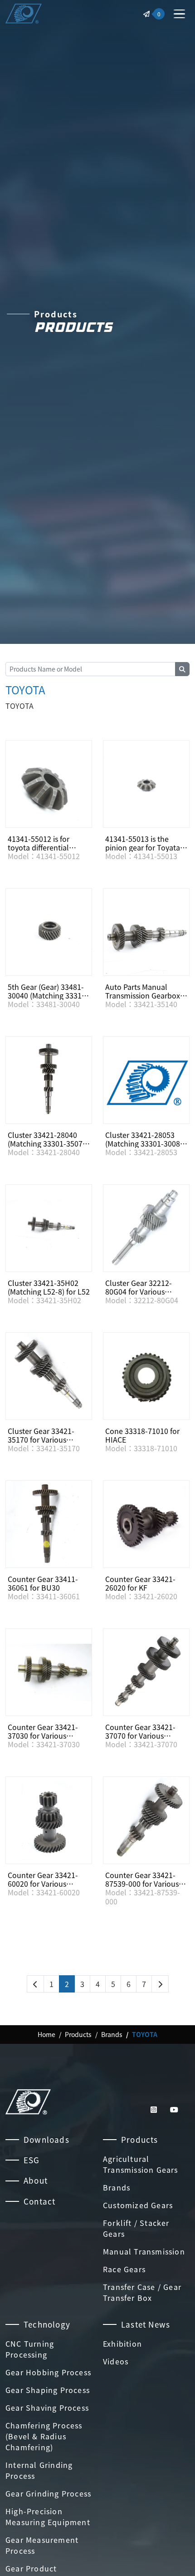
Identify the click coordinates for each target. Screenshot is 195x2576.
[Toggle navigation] (179, 14)
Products (78, 2034)
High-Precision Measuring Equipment (48, 2517)
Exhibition (122, 2344)
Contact (39, 2201)
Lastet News (146, 2324)
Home (46, 2034)
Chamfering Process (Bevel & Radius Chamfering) (44, 2436)
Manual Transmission (144, 2251)
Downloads (46, 2139)
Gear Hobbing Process (48, 2372)
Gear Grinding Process (48, 2493)
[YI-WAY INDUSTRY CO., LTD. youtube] (174, 2109)
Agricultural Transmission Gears (141, 2164)
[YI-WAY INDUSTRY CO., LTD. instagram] (155, 2109)
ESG (32, 2160)
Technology (47, 2324)
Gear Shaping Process (48, 2390)
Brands (112, 2034)
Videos (116, 2361)
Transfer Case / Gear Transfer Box (142, 2292)
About (36, 2180)
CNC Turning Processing (30, 2349)
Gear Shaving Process (47, 2408)
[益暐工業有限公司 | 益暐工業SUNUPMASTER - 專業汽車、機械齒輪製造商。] (24, 14)
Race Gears (124, 2269)
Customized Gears (138, 2205)
